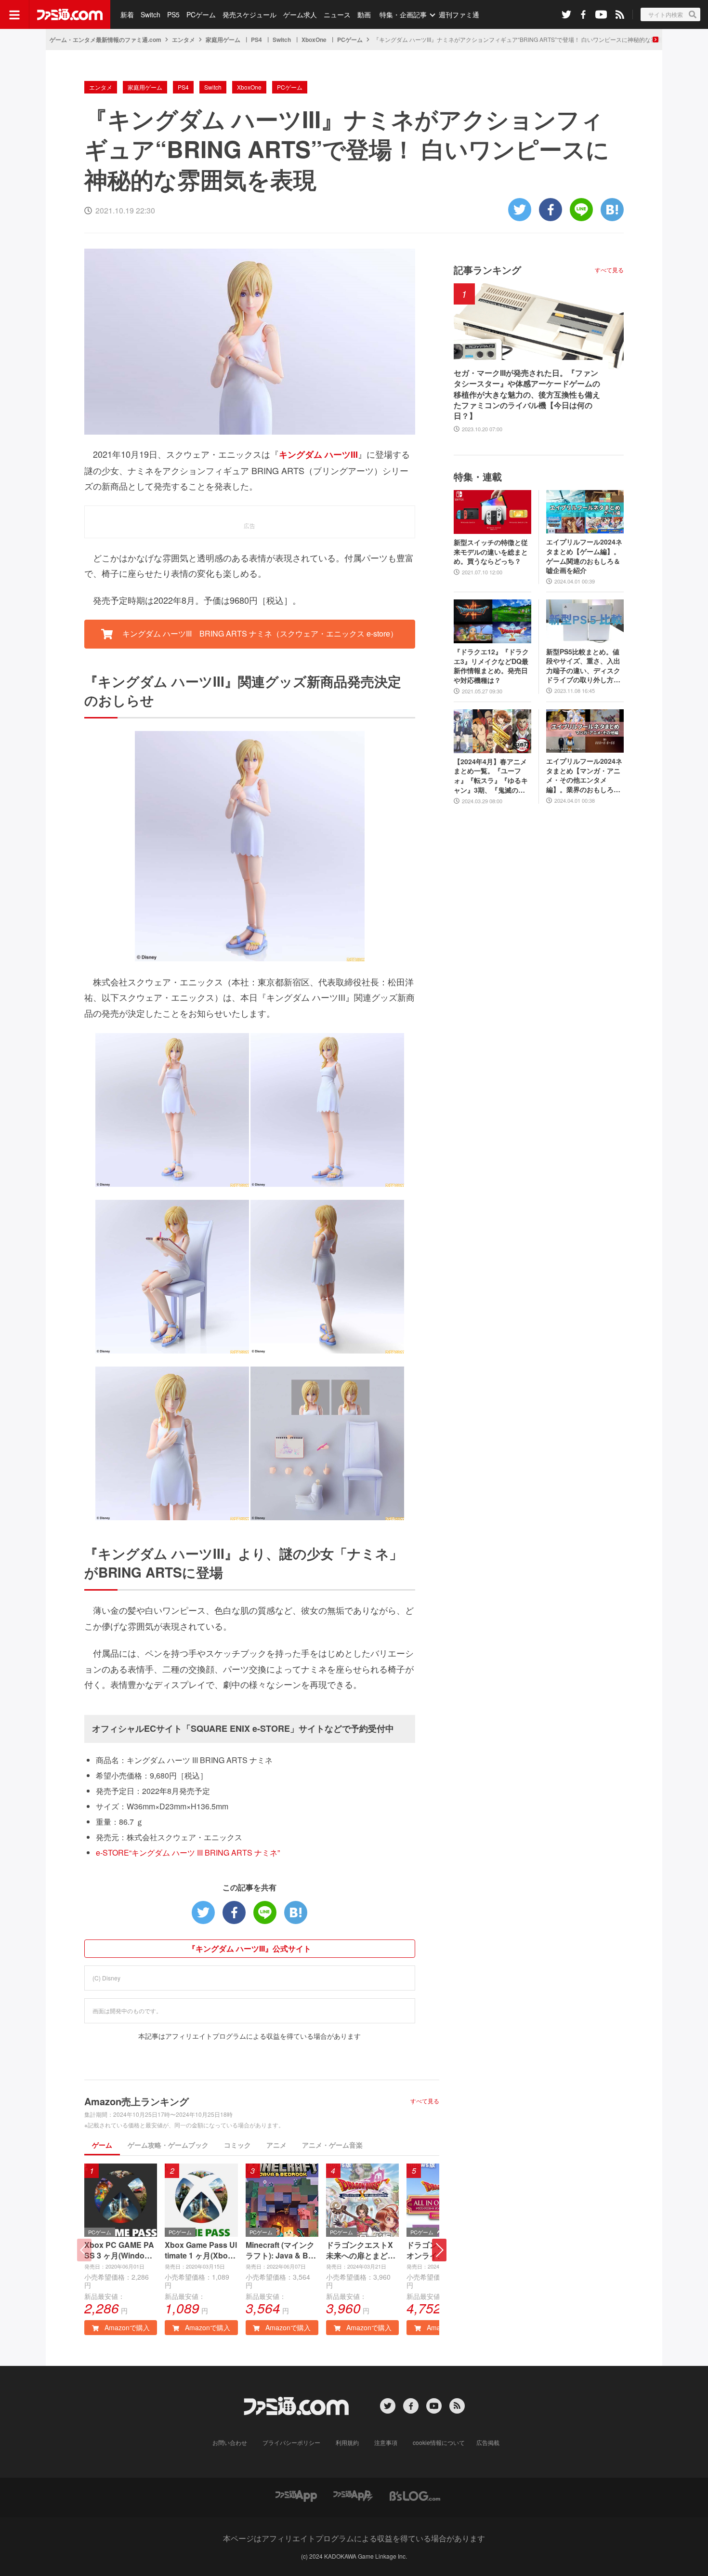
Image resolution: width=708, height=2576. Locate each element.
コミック (237, 2145)
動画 (364, 14)
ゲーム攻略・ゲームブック (168, 2145)
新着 (127, 14)
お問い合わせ (230, 2442)
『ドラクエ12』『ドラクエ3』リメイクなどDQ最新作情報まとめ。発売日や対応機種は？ (491, 666)
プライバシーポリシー (291, 2442)
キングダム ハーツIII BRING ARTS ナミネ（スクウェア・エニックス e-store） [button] (259, 633)
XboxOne (314, 40)
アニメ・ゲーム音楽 (332, 2145)
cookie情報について (439, 2442)
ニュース (337, 14)
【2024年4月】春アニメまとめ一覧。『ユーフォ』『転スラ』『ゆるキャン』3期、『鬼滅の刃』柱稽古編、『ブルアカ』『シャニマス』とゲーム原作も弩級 (491, 776)
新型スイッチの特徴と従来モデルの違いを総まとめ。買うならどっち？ (491, 552)
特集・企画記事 (403, 14)
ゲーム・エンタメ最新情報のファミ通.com (105, 40)
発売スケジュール (249, 14)
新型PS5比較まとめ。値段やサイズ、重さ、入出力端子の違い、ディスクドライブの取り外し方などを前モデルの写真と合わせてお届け (583, 666)
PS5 (173, 14)
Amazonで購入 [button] (126, 2327)
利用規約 (347, 2442)
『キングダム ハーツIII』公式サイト (249, 1948)
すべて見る (425, 2101)
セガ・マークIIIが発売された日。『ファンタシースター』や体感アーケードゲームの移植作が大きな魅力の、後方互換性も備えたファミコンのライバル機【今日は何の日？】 (527, 395)
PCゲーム (201, 14)
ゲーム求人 (300, 14)
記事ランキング (487, 270)
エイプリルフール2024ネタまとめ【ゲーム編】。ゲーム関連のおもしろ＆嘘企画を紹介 (584, 556)
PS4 (256, 40)
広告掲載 (488, 2442)
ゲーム (102, 2145)
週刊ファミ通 (459, 14)
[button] (439, 2250)
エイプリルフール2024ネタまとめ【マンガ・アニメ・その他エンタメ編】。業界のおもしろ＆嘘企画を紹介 (584, 775)
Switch (151, 14)
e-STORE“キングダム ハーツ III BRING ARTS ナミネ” (188, 1852)
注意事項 (386, 2442)
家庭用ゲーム (223, 40)
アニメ (276, 2145)
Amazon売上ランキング (137, 2101)
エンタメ (184, 40)
